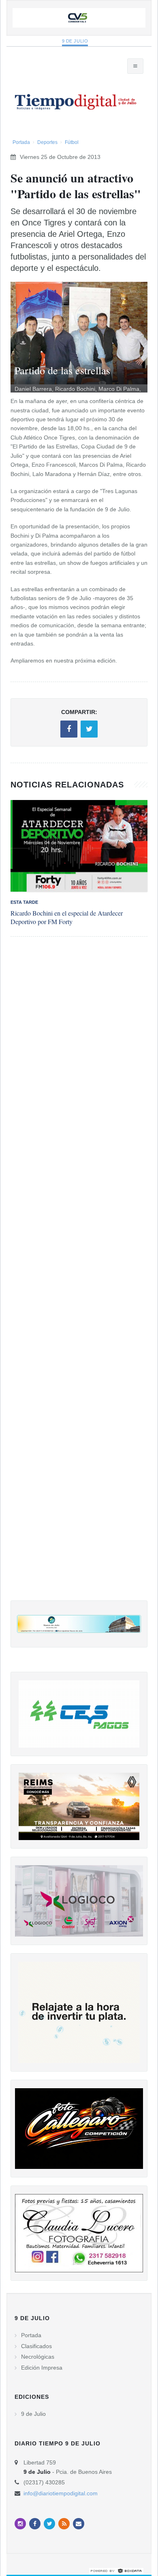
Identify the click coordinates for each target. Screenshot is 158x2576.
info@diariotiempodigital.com (61, 2493)
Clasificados (36, 2346)
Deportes (47, 142)
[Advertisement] (79, 1277)
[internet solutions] (116, 2570)
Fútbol (72, 142)
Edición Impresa (42, 2368)
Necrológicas (38, 2357)
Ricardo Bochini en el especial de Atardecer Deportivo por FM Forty (67, 917)
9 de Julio (75, 41)
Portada (21, 142)
